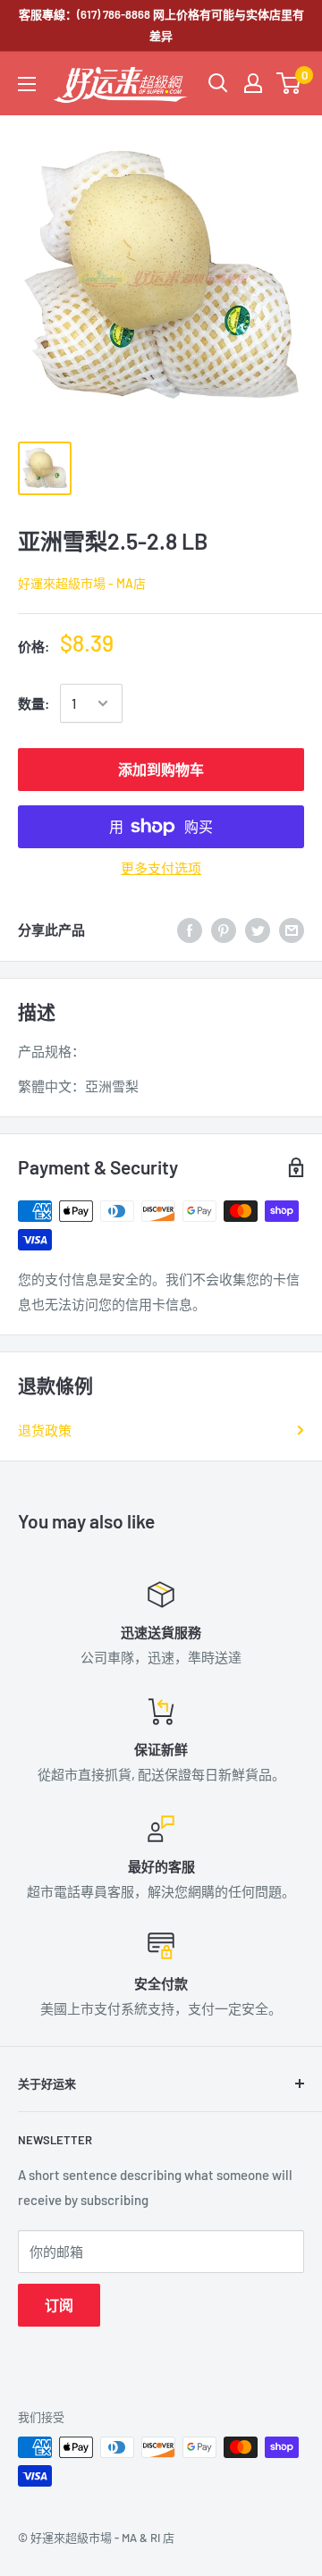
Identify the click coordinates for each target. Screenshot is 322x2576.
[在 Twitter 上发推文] (258, 930)
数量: (34, 703)
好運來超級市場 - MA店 (82, 583)
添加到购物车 (161, 769)
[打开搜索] (218, 83)
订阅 (59, 2305)
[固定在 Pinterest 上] (224, 930)
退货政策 (45, 1430)
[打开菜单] (27, 84)
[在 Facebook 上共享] (190, 930)
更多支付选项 (161, 868)
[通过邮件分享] (292, 930)
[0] (289, 83)
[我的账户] (253, 83)
